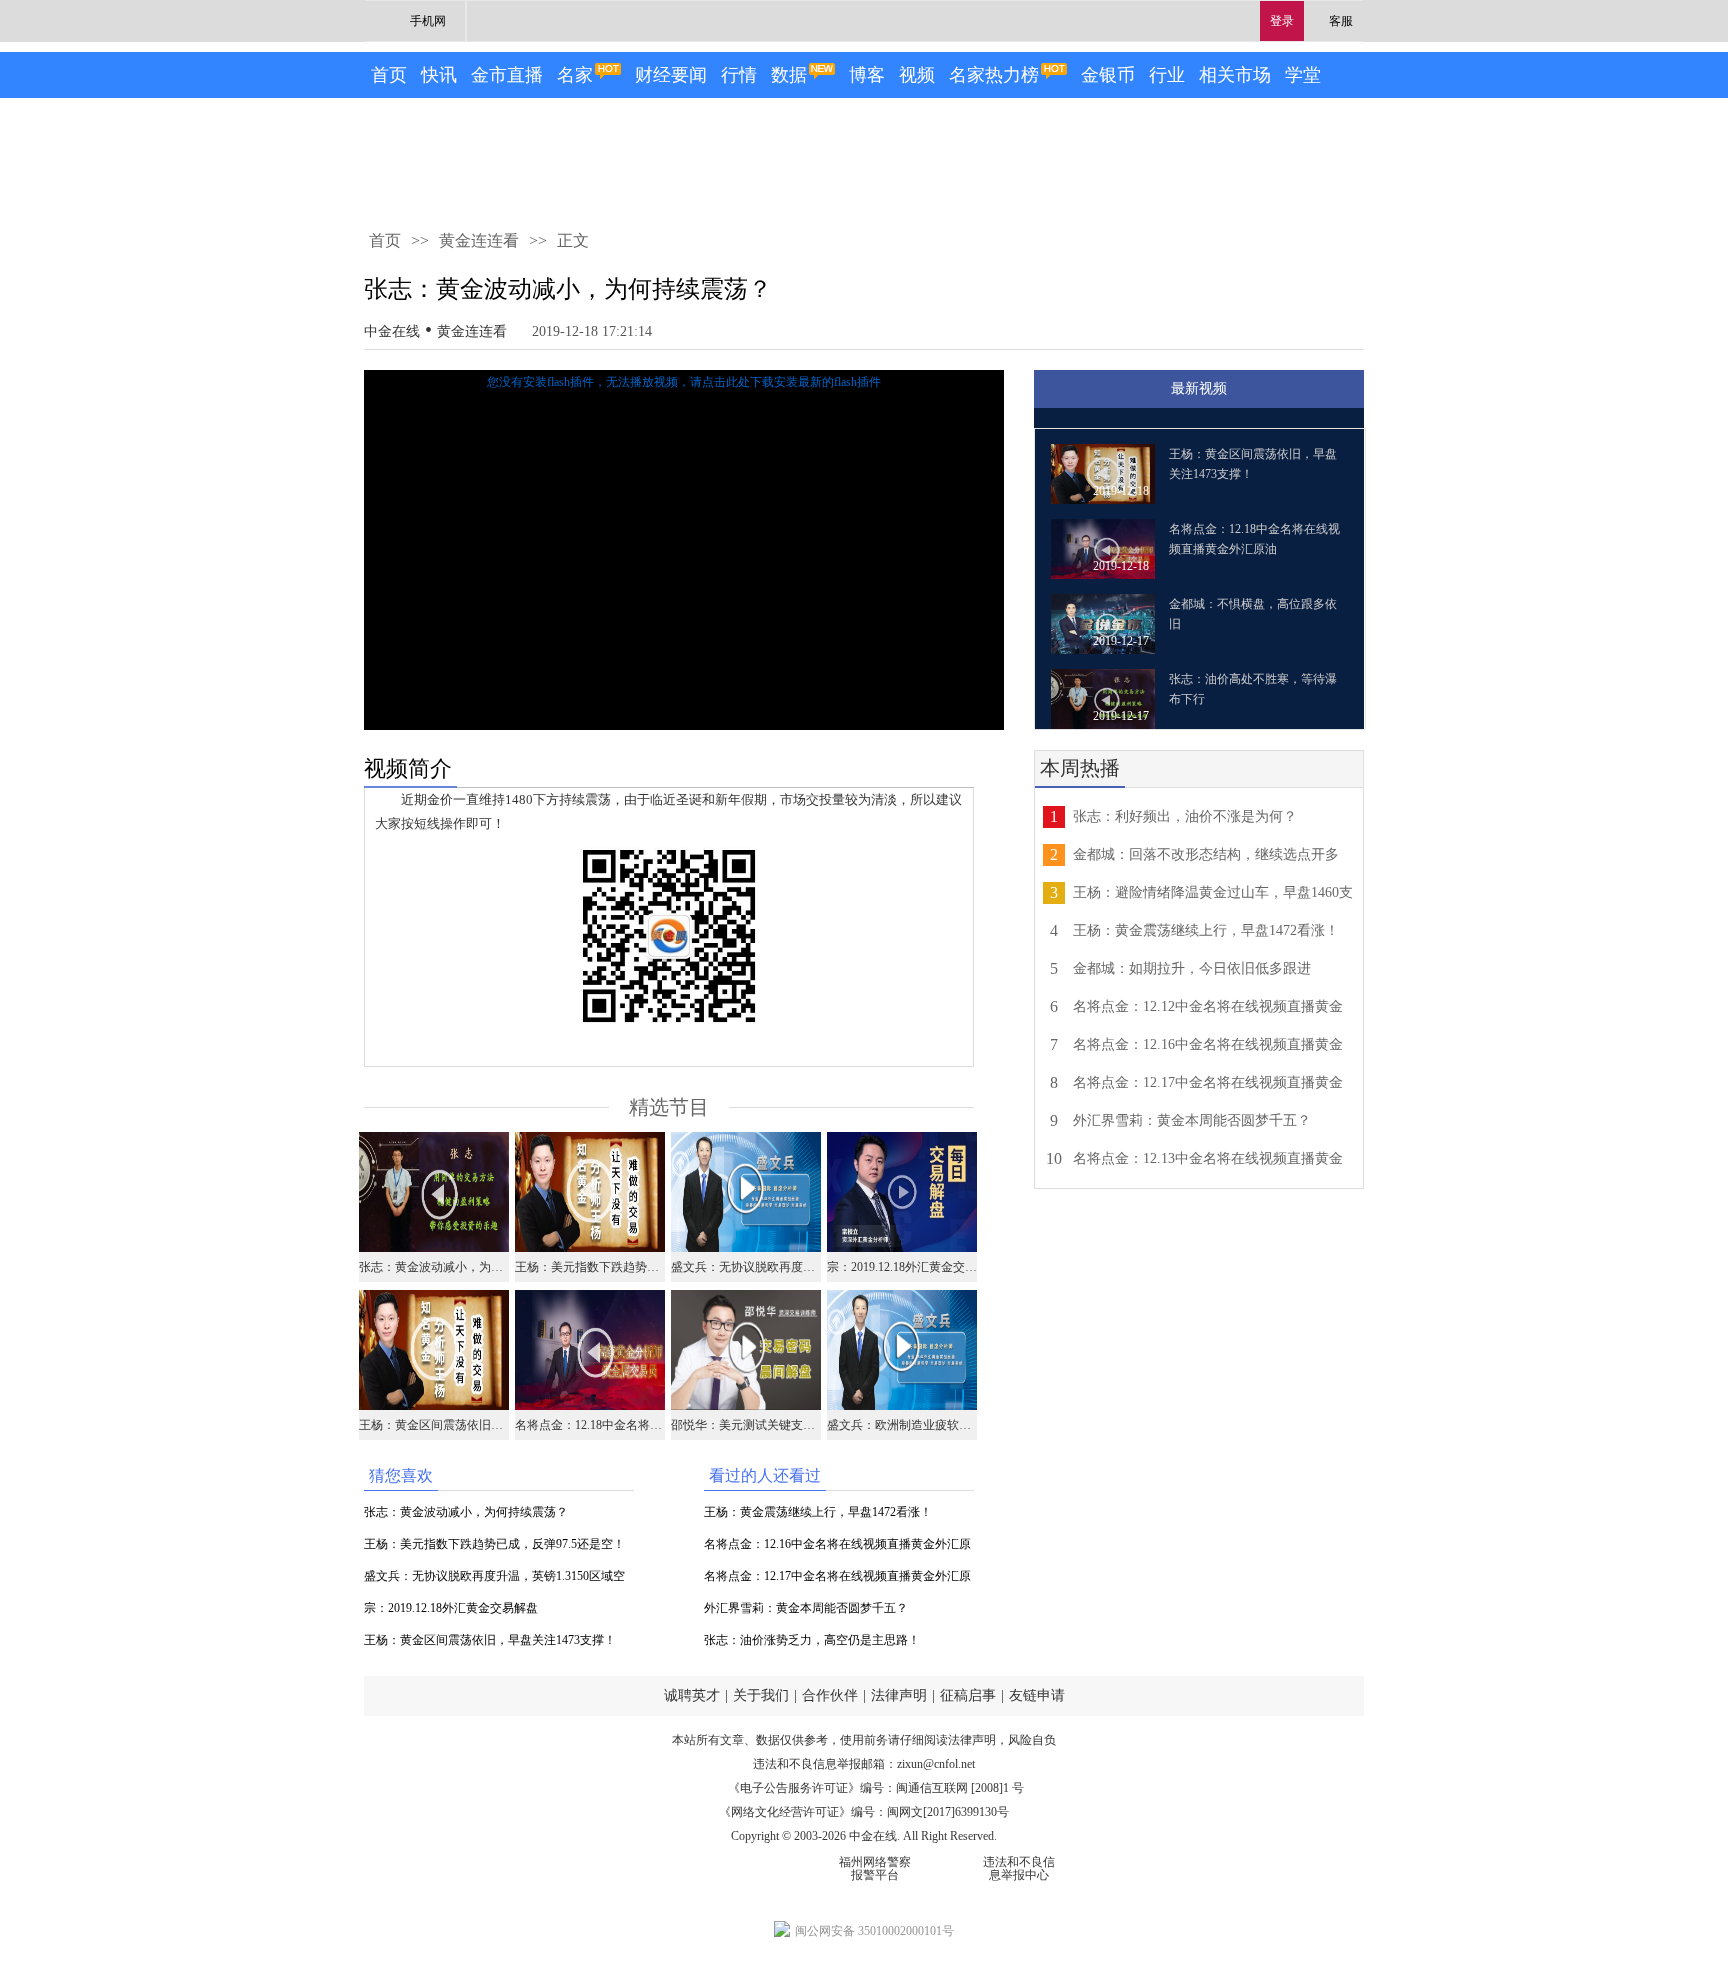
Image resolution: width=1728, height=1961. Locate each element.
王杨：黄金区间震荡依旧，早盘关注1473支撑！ (490, 1640)
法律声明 (899, 1695)
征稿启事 (968, 1695)
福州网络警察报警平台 (875, 1868)
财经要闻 (671, 75)
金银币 (1108, 75)
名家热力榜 (994, 75)
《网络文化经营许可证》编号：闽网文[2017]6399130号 (864, 1812)
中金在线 (392, 331)
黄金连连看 (479, 240)
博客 (867, 75)
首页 (389, 75)
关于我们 (761, 1695)
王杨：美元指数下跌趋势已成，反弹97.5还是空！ (494, 1544)
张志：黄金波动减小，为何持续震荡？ (466, 1512)
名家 (575, 75)
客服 (1341, 21)
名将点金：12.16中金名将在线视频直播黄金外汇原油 (837, 1548)
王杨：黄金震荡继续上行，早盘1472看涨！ (818, 1512)
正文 (573, 240)
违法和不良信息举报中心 (1019, 1868)
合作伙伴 (830, 1695)
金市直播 (507, 75)
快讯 (439, 75)
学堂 (1303, 75)
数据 (789, 75)
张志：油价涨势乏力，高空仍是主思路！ (812, 1640)
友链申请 (1037, 1695)
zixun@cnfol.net (936, 1764)
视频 (917, 75)
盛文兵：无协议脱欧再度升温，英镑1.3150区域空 (494, 1576)
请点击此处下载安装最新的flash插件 (785, 382)
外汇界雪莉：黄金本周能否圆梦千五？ (806, 1608)
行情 (739, 75)
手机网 (428, 21)
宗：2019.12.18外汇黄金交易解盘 (451, 1608)
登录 (1282, 21)
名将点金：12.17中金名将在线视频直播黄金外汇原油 (837, 1580)
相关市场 (1235, 75)
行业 (1167, 75)
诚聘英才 (692, 1695)
